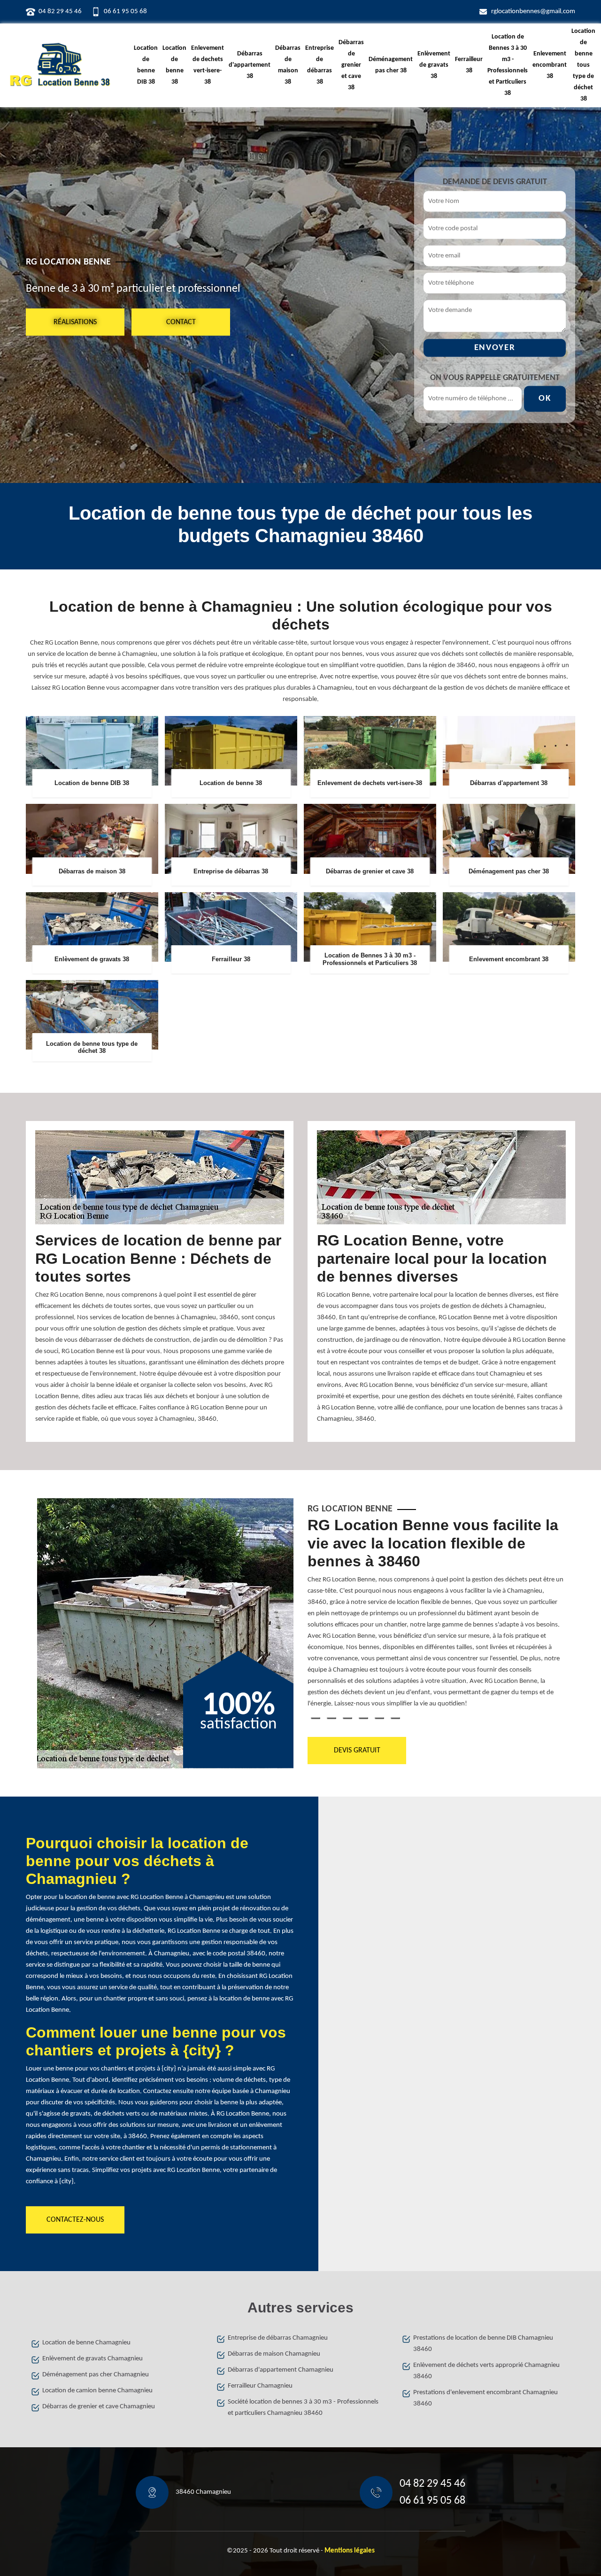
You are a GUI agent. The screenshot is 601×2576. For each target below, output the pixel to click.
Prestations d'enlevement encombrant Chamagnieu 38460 (485, 2398)
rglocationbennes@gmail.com (533, 12)
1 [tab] (316, 1718)
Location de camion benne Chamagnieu (97, 2391)
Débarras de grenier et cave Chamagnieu (99, 2407)
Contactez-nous (75, 2220)
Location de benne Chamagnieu (86, 2343)
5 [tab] (379, 1718)
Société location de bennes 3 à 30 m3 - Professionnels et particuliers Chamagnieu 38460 (303, 2408)
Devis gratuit (357, 1751)
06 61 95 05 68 (125, 12)
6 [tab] (395, 1718)
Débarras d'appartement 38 (250, 65)
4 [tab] (363, 1718)
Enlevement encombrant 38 (550, 65)
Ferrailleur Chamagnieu (260, 2386)
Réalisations (75, 322)
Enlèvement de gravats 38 (434, 65)
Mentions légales (350, 2551)
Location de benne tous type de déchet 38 (583, 65)
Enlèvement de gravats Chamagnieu (92, 2359)
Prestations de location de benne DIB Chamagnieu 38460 (483, 2344)
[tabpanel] (436, 1616)
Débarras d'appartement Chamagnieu (281, 2370)
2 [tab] (331, 1718)
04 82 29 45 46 (60, 12)
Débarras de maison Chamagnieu (274, 2354)
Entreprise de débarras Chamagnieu (278, 2338)
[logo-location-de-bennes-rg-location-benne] (60, 65)
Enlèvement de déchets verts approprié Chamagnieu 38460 (486, 2371)
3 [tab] (347, 1718)
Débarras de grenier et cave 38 (351, 65)
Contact (181, 322)
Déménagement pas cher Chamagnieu (96, 2375)
